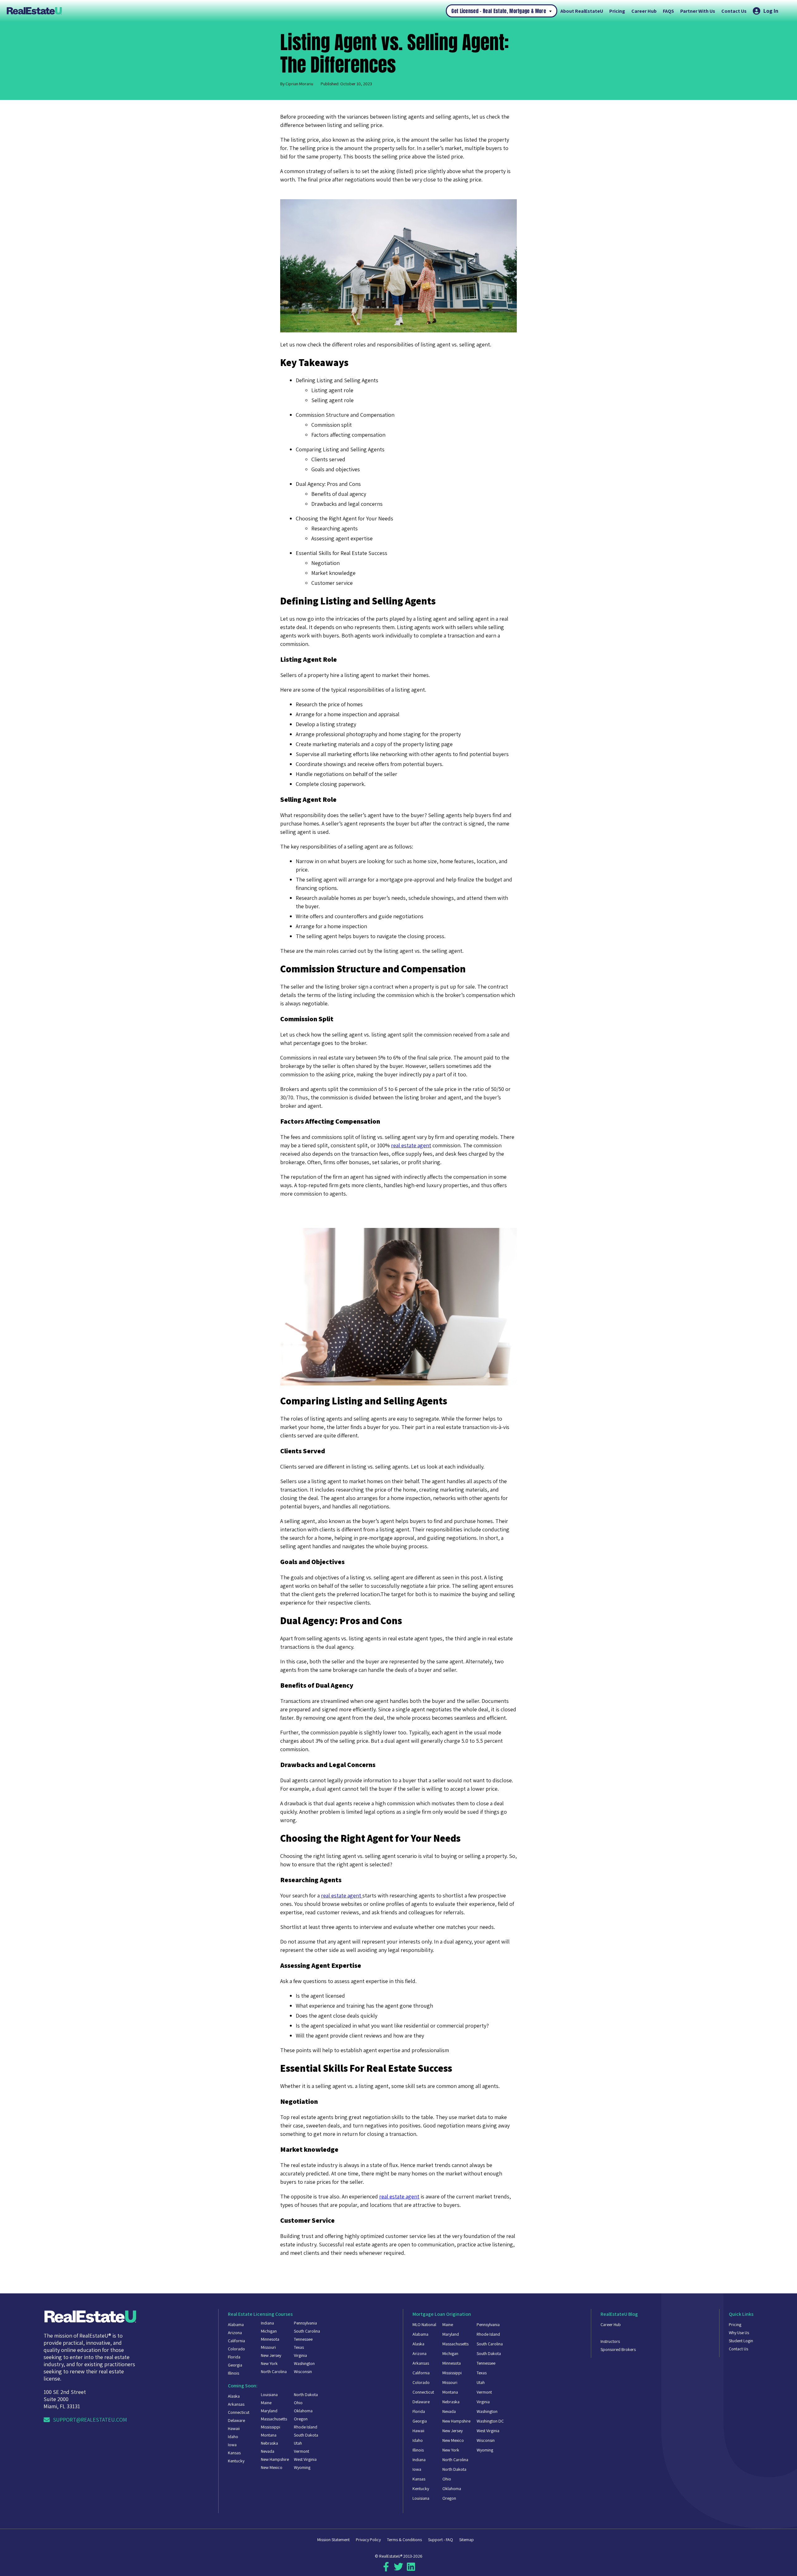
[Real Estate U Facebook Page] (386, 2569)
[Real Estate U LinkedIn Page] (411, 2569)
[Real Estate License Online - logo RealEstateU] (226, 11)
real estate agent (411, 1145)
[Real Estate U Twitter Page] (398, 2569)
